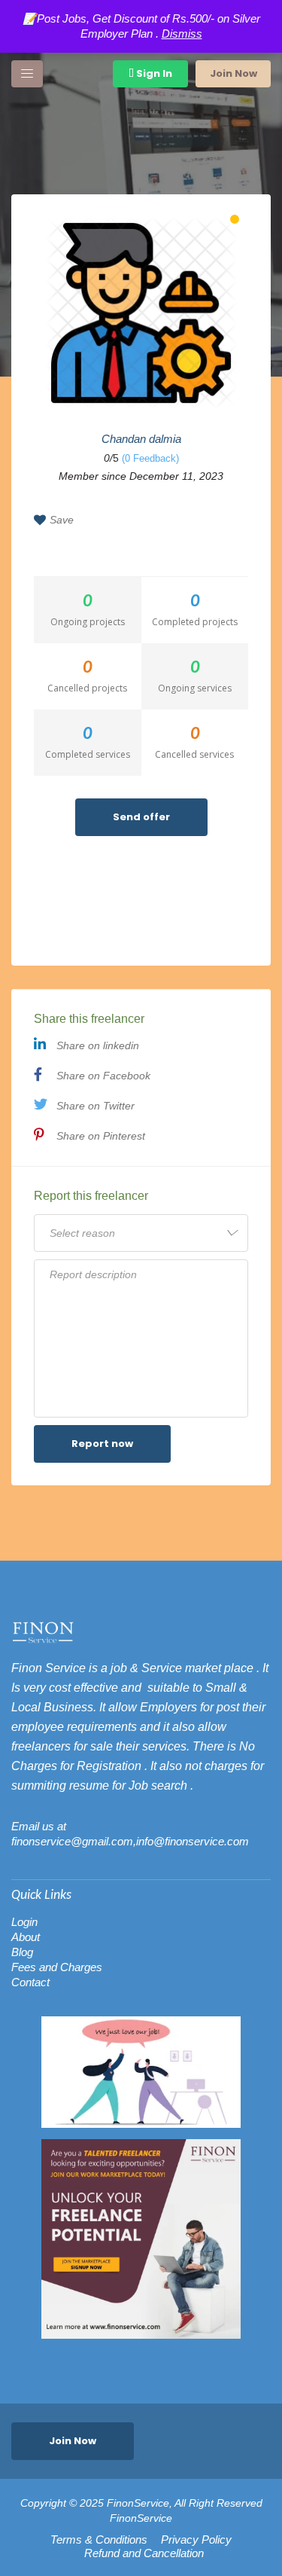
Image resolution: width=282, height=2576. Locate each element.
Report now (102, 1444)
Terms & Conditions (99, 2540)
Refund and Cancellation (144, 2553)
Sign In (153, 73)
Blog (22, 1952)
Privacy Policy (196, 2540)
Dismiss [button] (182, 34)
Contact (30, 1982)
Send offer (141, 817)
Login (24, 1922)
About (26, 1937)
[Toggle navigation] (27, 74)
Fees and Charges (57, 1967)
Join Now (233, 73)
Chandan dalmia (141, 439)
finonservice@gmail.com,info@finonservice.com (130, 1841)
